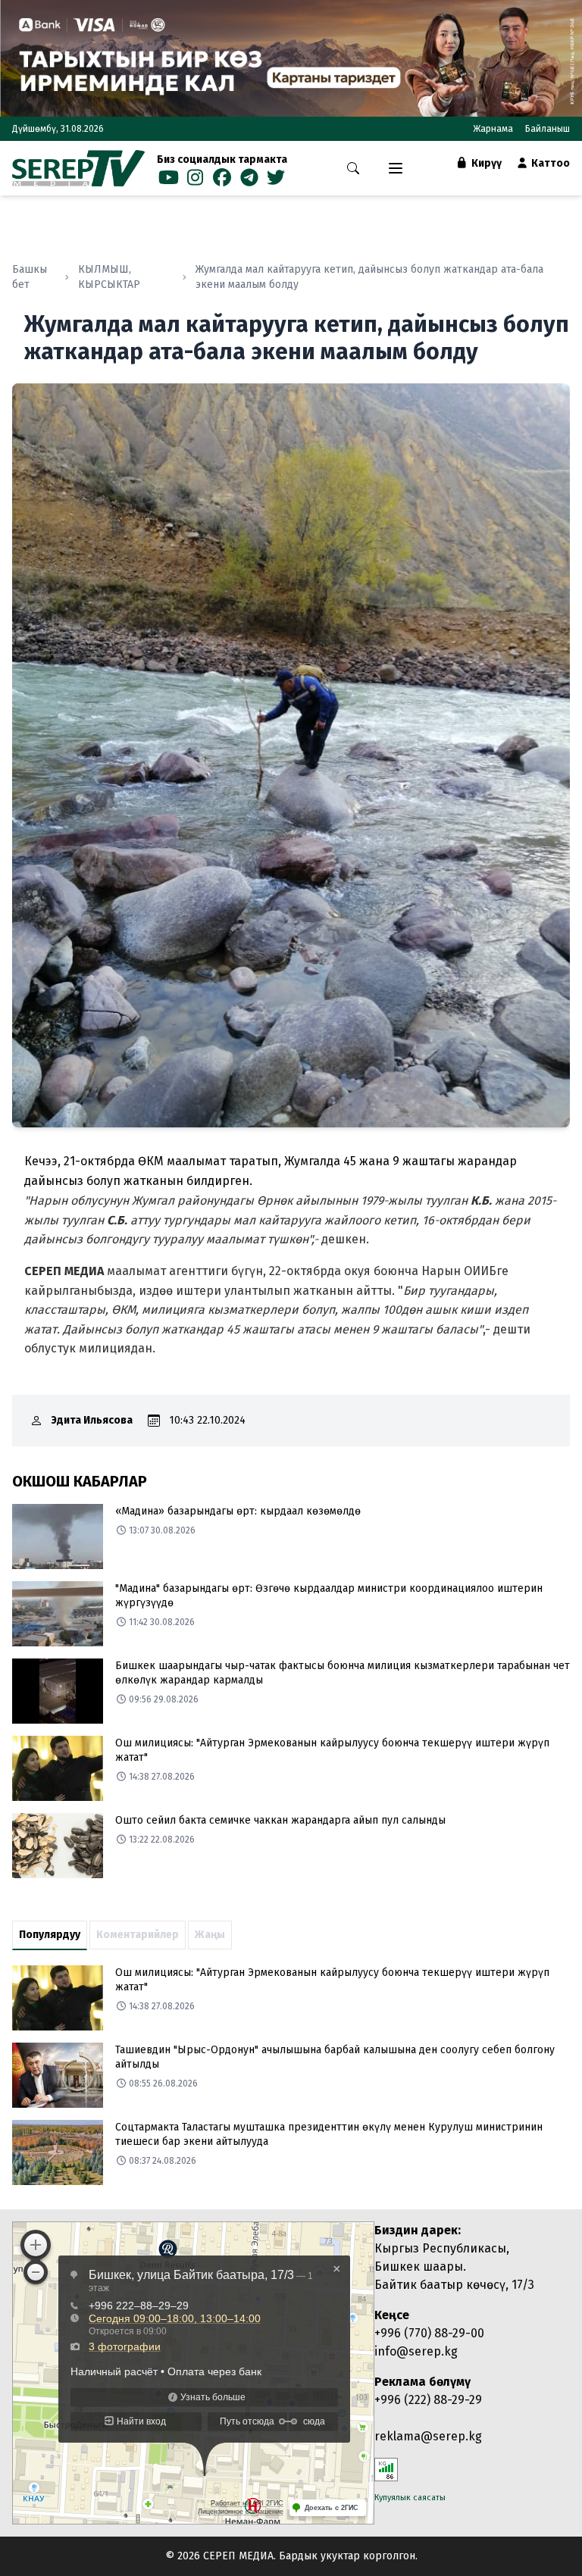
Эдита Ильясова (92, 1420)
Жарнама (493, 129)
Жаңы (210, 1935)
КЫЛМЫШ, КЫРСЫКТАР (109, 277)
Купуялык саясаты (410, 2498)
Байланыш (548, 129)
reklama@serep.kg (428, 2436)
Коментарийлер (138, 1935)
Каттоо (549, 163)
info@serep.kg (416, 2351)
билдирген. (221, 1181)
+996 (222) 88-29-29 (428, 2400)
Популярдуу (50, 1935)
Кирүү (485, 163)
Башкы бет (30, 277)
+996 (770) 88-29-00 (429, 2333)
